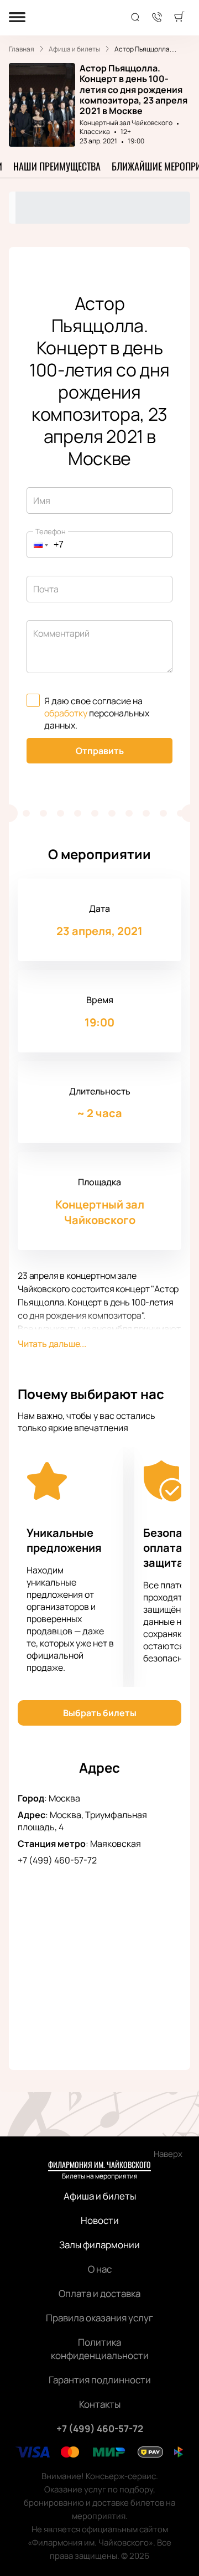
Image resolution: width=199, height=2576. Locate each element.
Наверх (168, 2154)
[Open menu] (17, 18)
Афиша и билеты (100, 2196)
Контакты (100, 2404)
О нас (100, 2269)
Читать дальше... (52, 1344)
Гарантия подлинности (100, 2380)
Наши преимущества (57, 166)
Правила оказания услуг (99, 2318)
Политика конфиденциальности (100, 2349)
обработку (66, 713)
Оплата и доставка (99, 2293)
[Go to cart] (179, 18)
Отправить (100, 751)
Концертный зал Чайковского (126, 123)
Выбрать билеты (100, 1713)
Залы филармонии (99, 2245)
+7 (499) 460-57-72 (57, 1860)
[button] (38, 545)
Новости (100, 2220)
